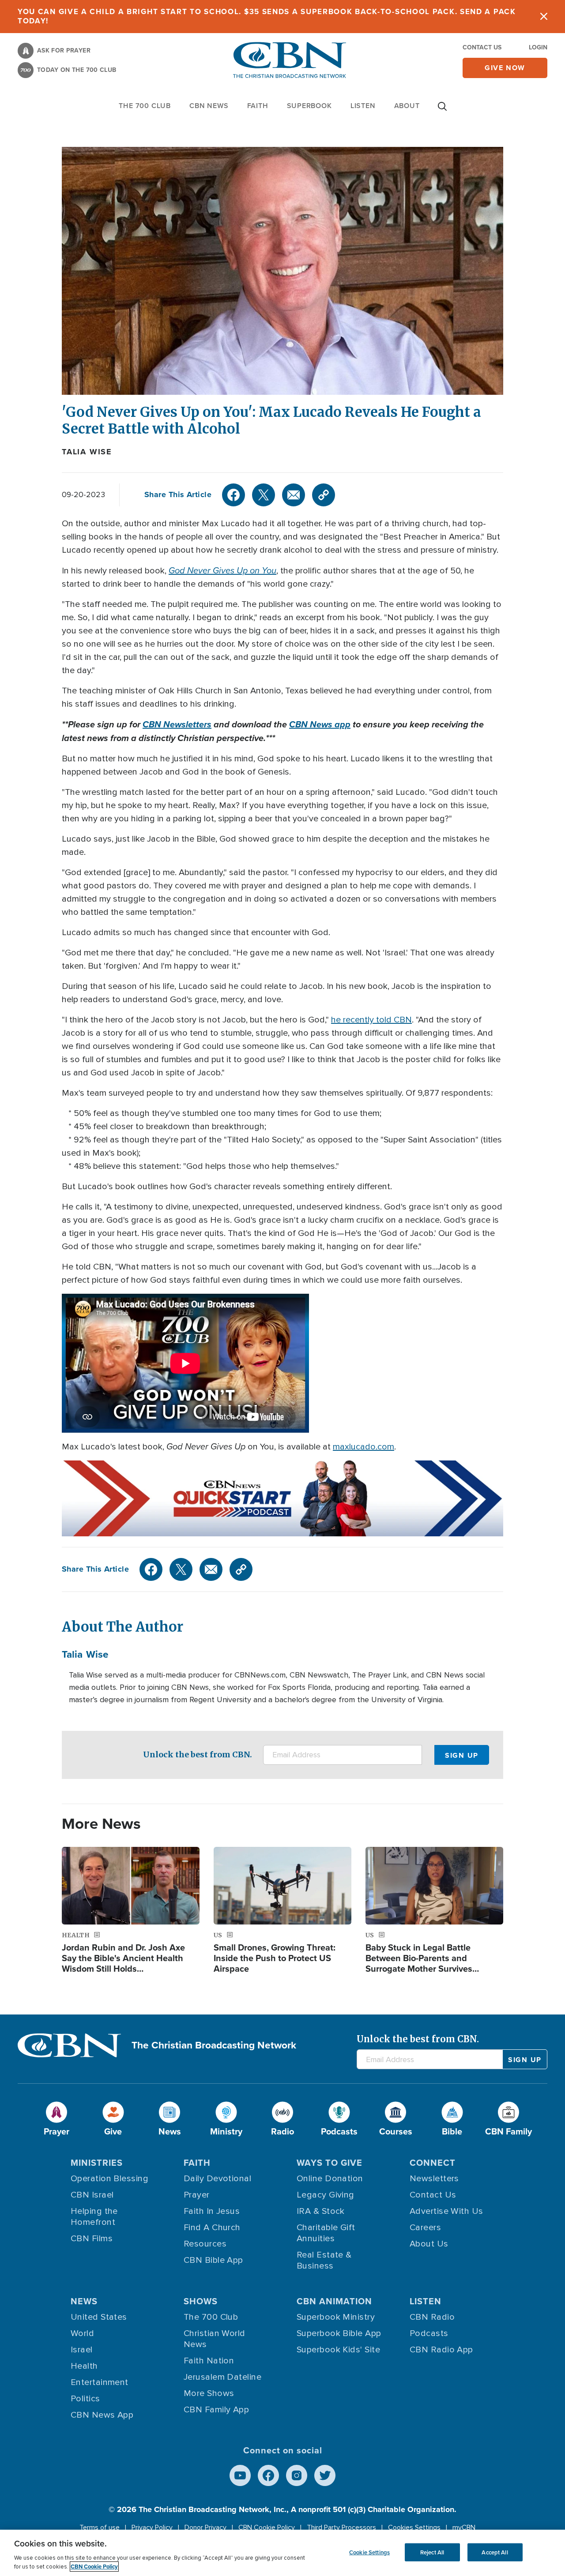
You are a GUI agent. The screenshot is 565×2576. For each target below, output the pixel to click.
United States (99, 2317)
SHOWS (201, 2301)
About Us (429, 2244)
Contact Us (482, 47)
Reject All (432, 2552)
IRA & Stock (321, 2211)
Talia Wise (87, 452)
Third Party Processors (341, 2527)
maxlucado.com (363, 1447)
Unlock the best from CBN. (198, 1754)
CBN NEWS (209, 106)
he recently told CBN (371, 1020)
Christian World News (215, 2339)
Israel (82, 2350)
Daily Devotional (217, 2179)
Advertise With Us (446, 2211)
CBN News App (102, 2415)
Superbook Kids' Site (338, 2350)
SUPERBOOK (309, 106)
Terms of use (100, 2527)
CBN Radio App (441, 2350)
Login (538, 47)
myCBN (464, 2527)
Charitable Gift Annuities (326, 2233)
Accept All (495, 2552)
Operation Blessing (109, 2179)
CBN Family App (216, 2410)
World (82, 2333)
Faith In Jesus (212, 2211)
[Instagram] (297, 2475)
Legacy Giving (326, 2195)
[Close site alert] (544, 17)
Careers (425, 2228)
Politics (85, 2399)
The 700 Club (145, 106)
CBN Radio (432, 2317)
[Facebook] (234, 495)
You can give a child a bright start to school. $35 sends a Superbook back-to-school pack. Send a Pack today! (267, 16)
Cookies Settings (414, 2527)
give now (505, 68)
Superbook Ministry (336, 2317)
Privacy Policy (152, 2527)
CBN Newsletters (177, 724)
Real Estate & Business (324, 2260)
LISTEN (363, 106)
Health (84, 2366)
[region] (282, 2553)
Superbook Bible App (339, 2333)
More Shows (209, 2393)
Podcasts (429, 2333)
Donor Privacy (205, 2527)
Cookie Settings (369, 2552)
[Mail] (294, 495)
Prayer (197, 2195)
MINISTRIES (97, 2163)
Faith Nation (209, 2361)
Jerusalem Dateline (222, 2377)
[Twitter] (264, 495)
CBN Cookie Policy (267, 2527)
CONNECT (433, 2163)
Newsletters (434, 2179)
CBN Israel (92, 2195)
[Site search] (442, 111)
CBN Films (92, 2239)
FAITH (258, 106)
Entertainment (100, 2382)
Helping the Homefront (94, 2217)
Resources (205, 2244)
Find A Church (212, 2228)
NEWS (84, 2301)
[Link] (324, 495)
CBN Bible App (213, 2260)
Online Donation (330, 2179)
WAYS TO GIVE (330, 2163)
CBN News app (320, 724)
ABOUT (407, 106)
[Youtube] (240, 2475)
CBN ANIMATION (334, 2301)
